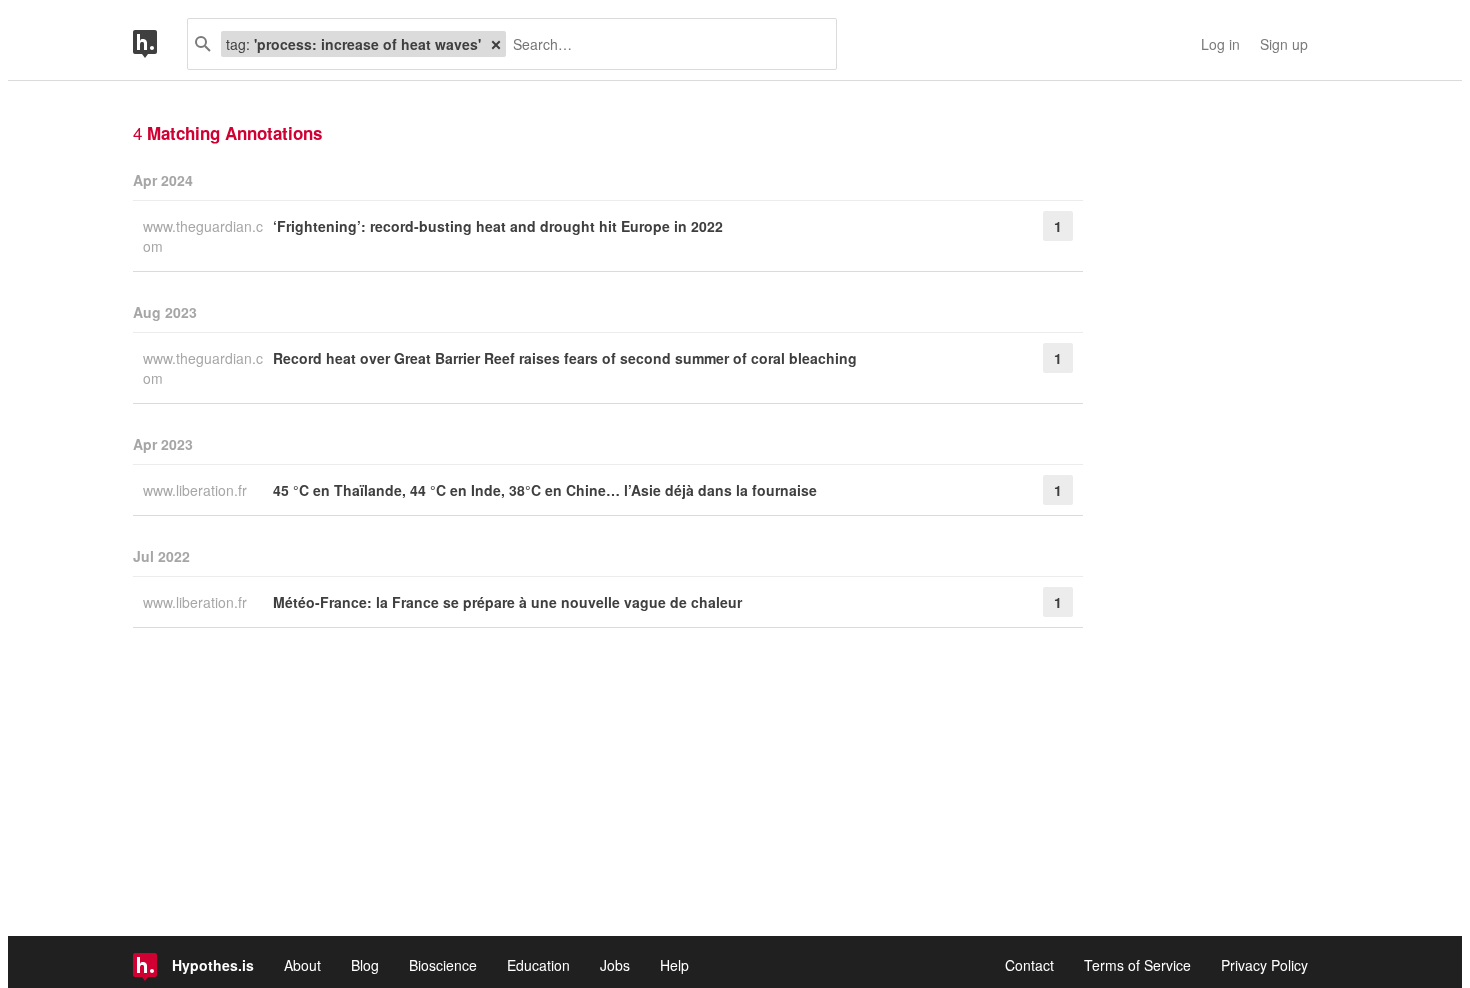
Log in (1220, 44)
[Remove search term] (496, 44)
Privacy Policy (1264, 965)
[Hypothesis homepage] (160, 44)
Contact (1029, 965)
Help (674, 965)
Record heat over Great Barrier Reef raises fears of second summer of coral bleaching (565, 358)
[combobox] (663, 44)
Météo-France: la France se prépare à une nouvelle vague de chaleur (507, 602)
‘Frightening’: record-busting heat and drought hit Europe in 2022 (498, 226)
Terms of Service (1137, 965)
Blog (365, 965)
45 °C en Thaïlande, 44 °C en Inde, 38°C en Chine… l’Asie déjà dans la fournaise (545, 490)
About (302, 965)
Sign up (1284, 44)
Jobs (615, 965)
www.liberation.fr (197, 490)
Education (538, 965)
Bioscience (443, 965)
